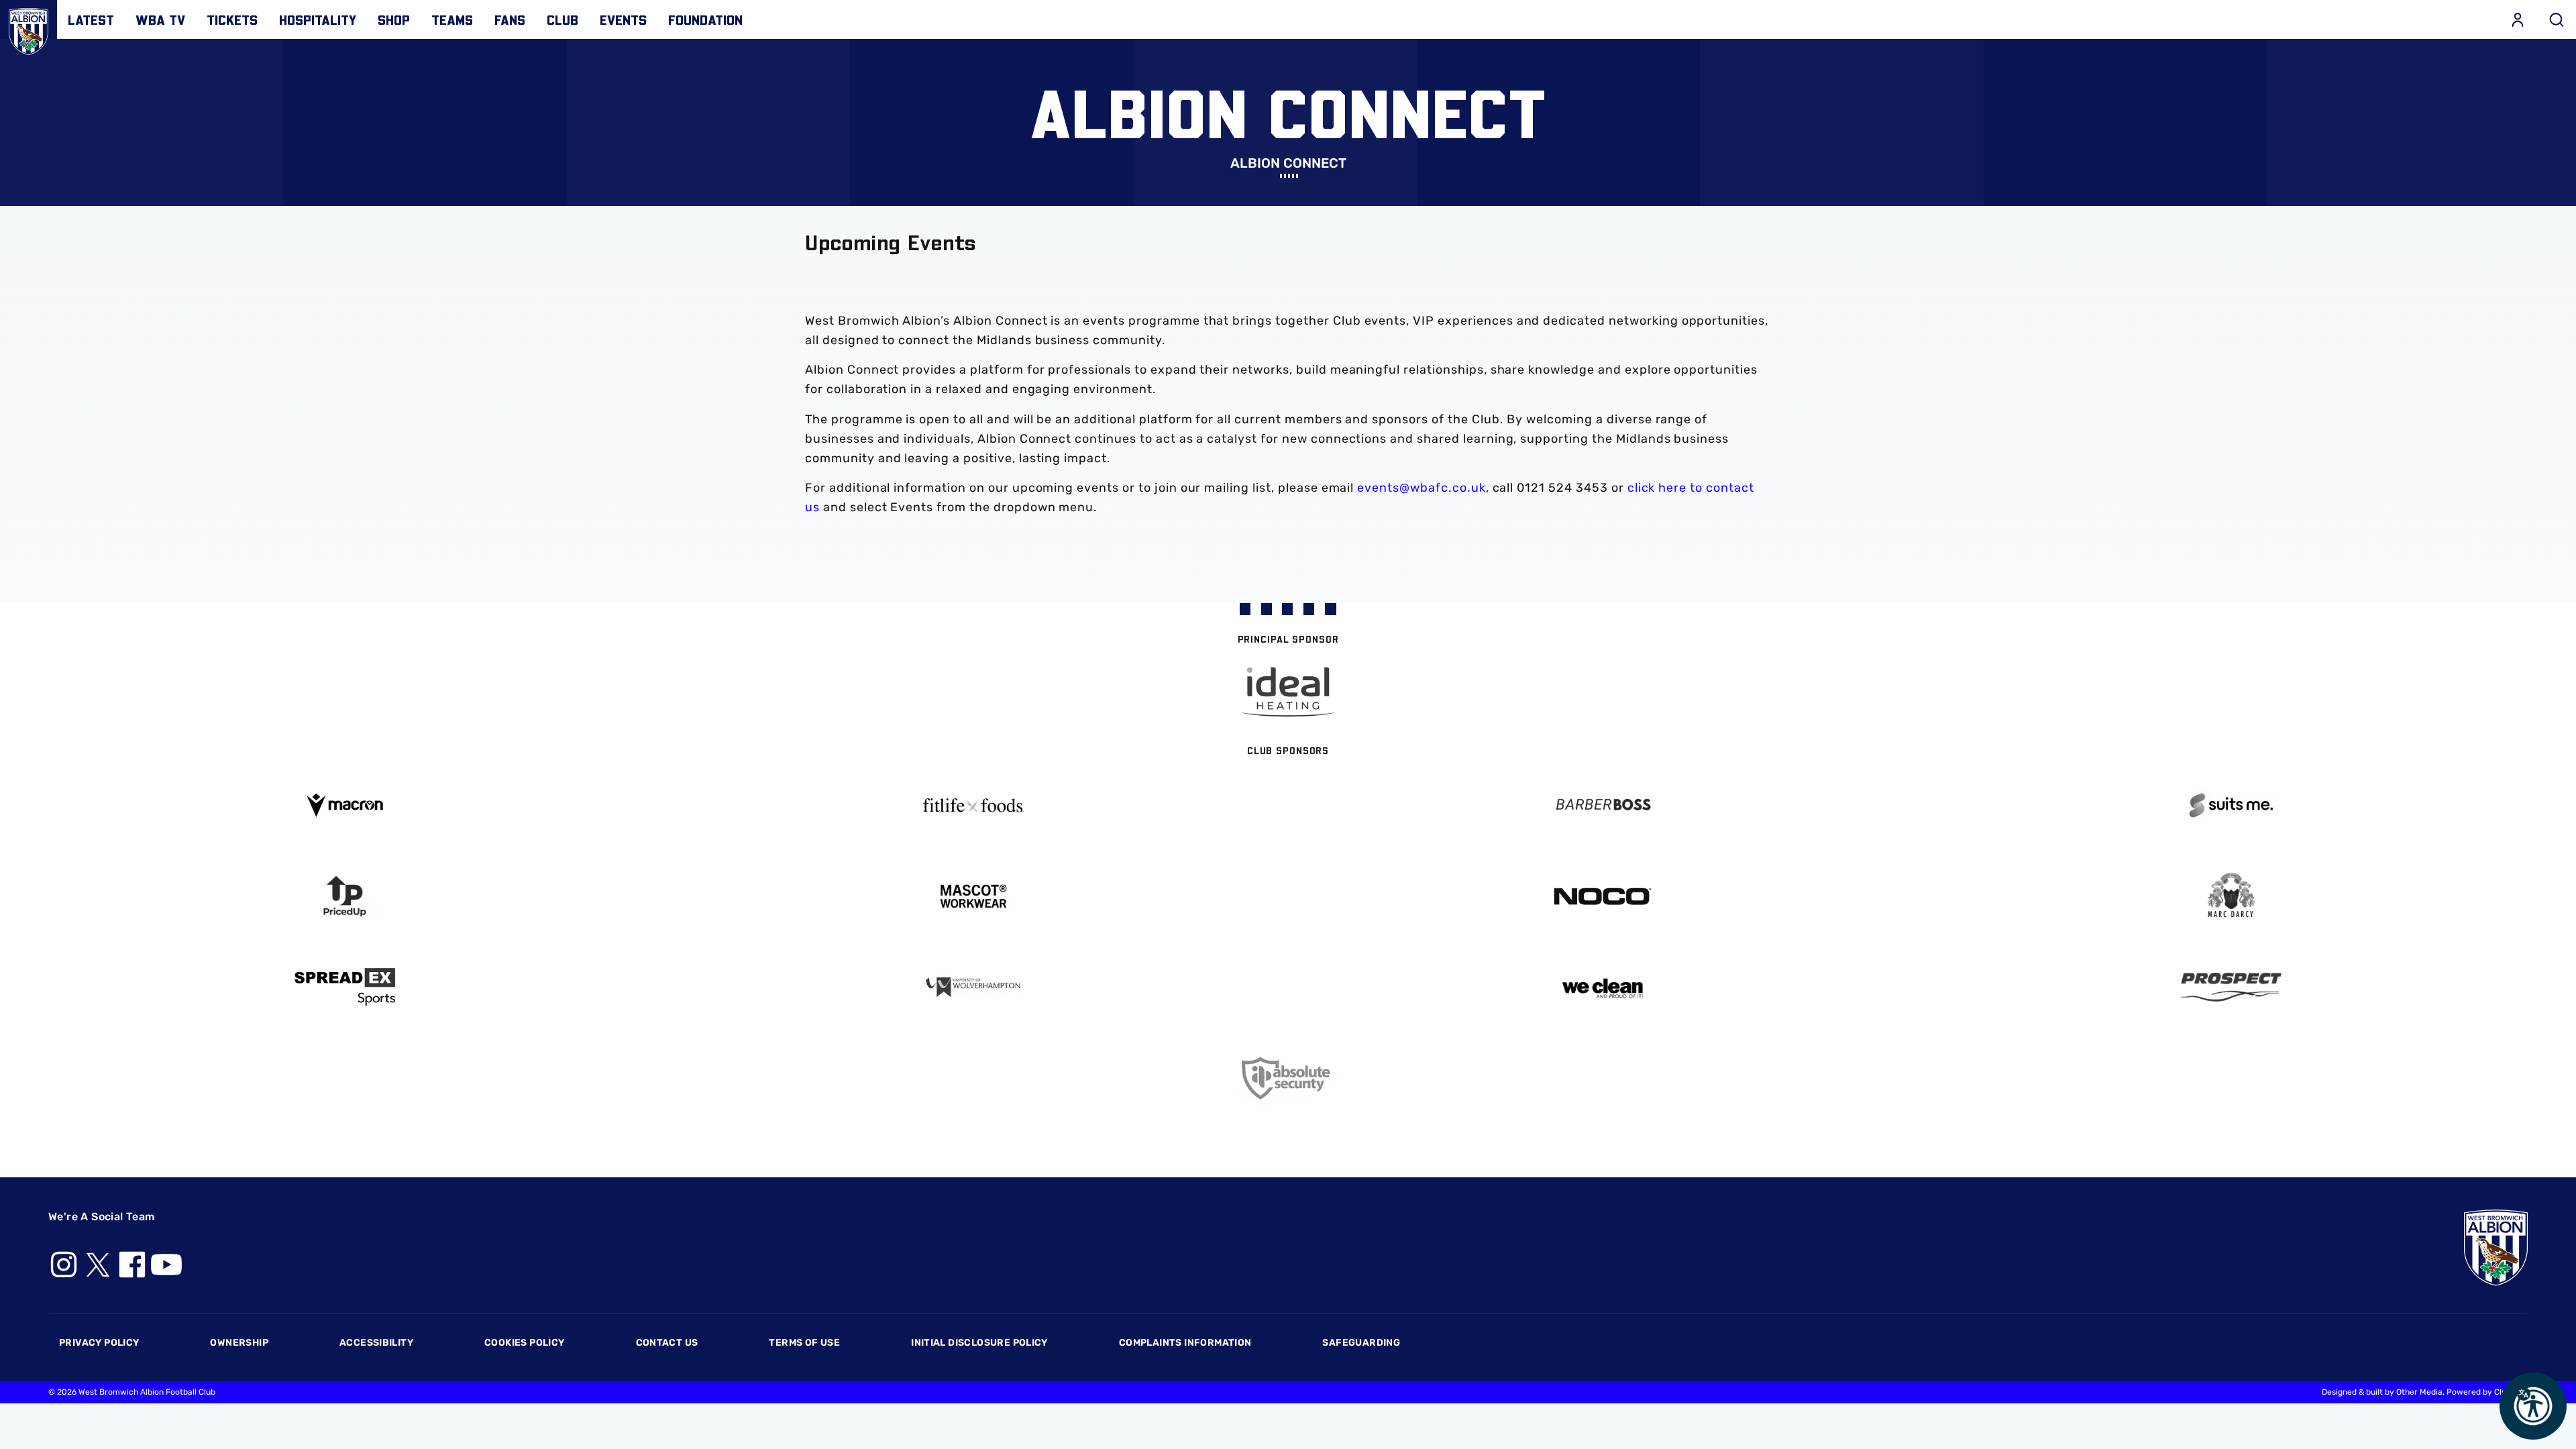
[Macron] (345, 805)
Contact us (667, 1343)
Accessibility (376, 1343)
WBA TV (160, 19)
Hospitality (318, 19)
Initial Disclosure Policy (979, 1343)
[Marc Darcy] (2232, 896)
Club (562, 19)
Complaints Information (1185, 1343)
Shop (394, 19)
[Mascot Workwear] (974, 897)
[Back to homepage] (29, 29)
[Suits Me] (2232, 805)
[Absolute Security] (1288, 1078)
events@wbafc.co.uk (1421, 488)
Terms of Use (804, 1343)
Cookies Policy (524, 1343)
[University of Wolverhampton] (974, 987)
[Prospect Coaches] (2232, 987)
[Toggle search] (2557, 19)
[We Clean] (1603, 987)
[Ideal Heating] (1288, 692)
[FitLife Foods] (974, 805)
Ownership (239, 1343)
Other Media (2419, 1392)
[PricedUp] (345, 897)
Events (623, 19)
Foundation (705, 19)
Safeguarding (1361, 1343)
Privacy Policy (99, 1343)
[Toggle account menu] (2518, 19)
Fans (510, 19)
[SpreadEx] (345, 987)
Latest (91, 19)
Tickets (232, 19)
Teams (452, 19)
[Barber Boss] (1603, 805)
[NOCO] (1603, 897)
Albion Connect (1288, 163)
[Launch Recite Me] (2533, 1406)
